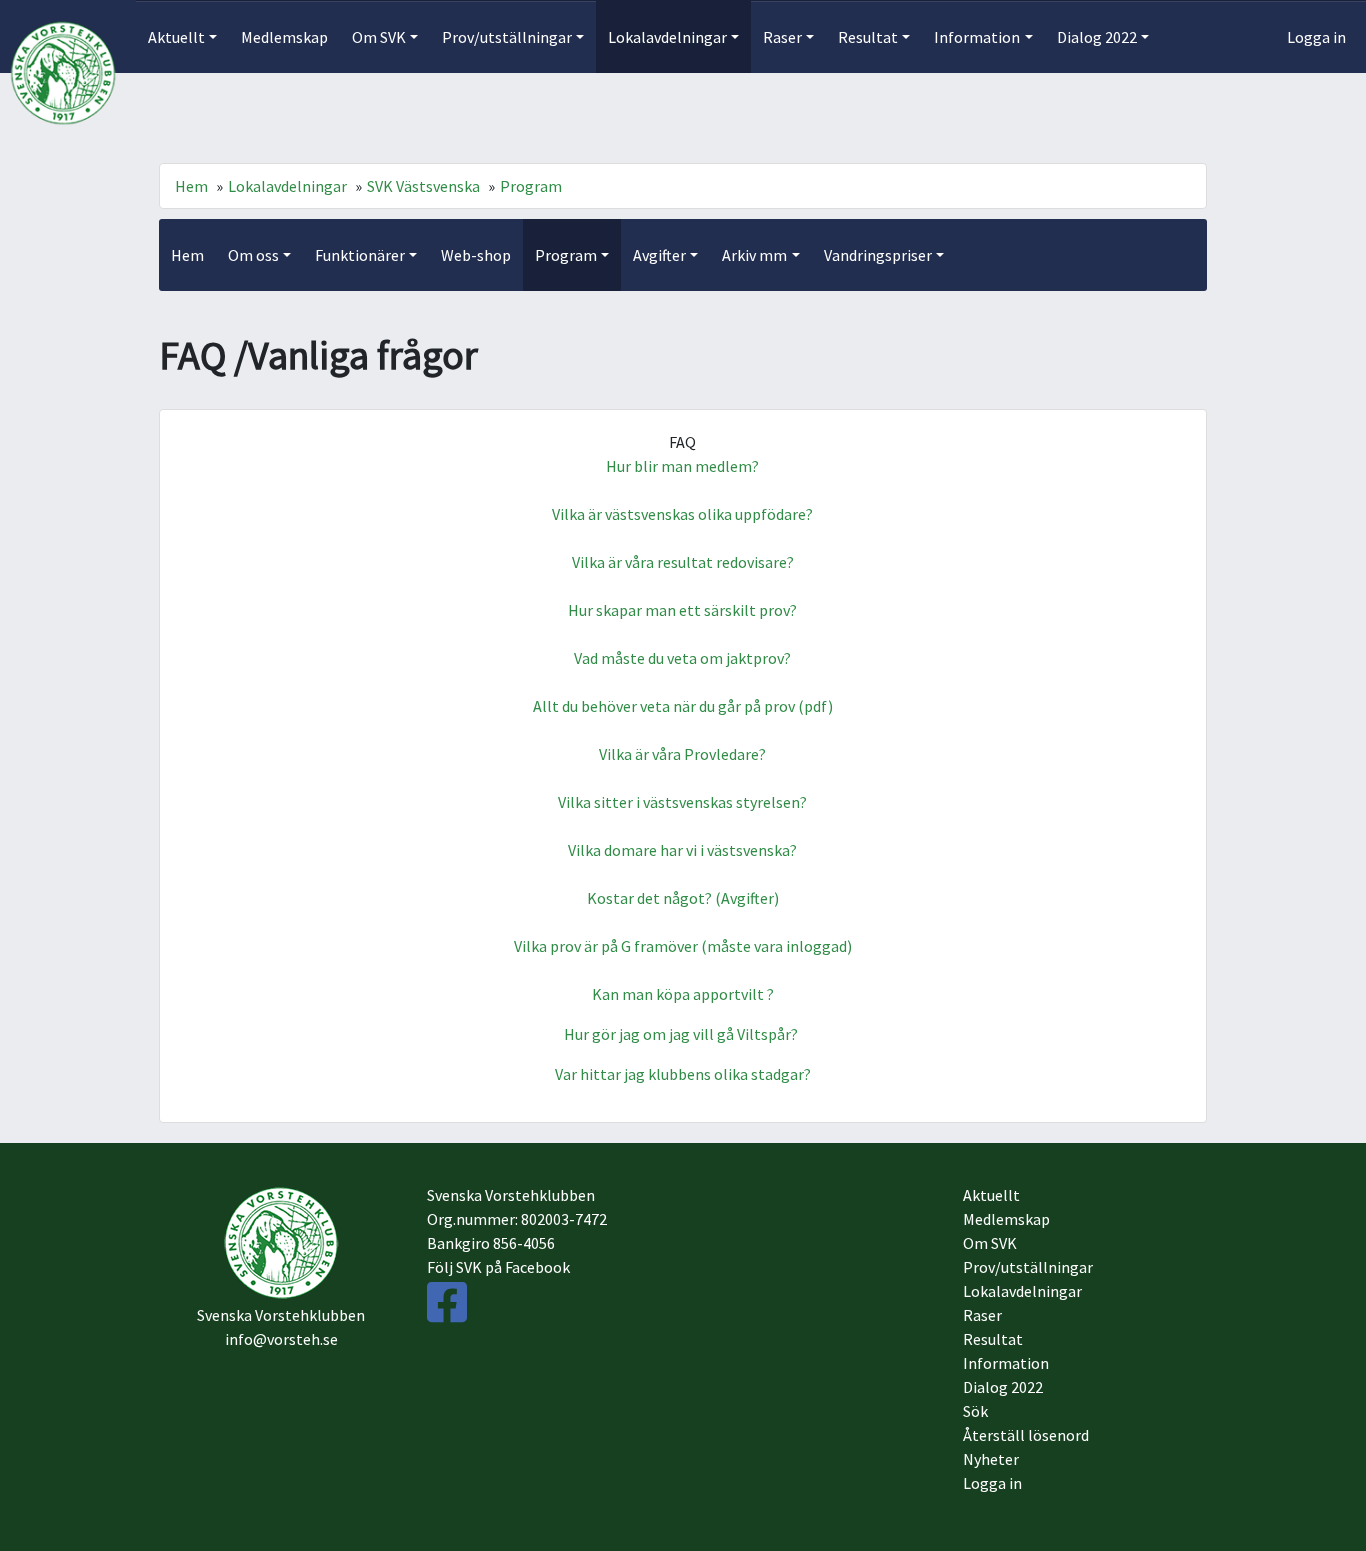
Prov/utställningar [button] (507, 37)
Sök (975, 1411)
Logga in (1316, 37)
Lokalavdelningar (287, 186)
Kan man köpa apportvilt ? (683, 994)
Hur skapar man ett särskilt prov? (682, 610)
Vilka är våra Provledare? (682, 754)
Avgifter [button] (659, 255)
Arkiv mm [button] (754, 255)
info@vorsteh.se (281, 1339)
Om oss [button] (253, 255)
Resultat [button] (868, 37)
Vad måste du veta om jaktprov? (682, 658)
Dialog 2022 (1003, 1387)
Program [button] (566, 255)
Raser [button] (782, 37)
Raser (982, 1315)
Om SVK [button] (379, 37)
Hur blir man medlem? (682, 466)
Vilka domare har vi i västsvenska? (682, 850)
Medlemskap (284, 37)
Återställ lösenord (1026, 1435)
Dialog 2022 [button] (1097, 37)
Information (1006, 1363)
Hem (191, 186)
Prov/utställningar (1028, 1267)
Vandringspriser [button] (878, 255)
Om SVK (990, 1243)
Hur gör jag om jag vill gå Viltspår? (682, 1034)
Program (531, 186)
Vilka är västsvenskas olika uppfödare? (682, 514)
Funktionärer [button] (360, 255)
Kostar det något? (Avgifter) (683, 898)
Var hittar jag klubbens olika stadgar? (683, 1074)
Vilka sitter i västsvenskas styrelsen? (682, 802)
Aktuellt (991, 1195)
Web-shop (476, 255)
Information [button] (977, 37)
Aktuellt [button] (176, 37)
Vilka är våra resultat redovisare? (683, 562)
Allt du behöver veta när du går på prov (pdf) (683, 706)
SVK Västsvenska (423, 186)
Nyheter (991, 1459)
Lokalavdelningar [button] (667, 37)
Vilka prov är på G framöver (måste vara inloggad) (683, 946)
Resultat (993, 1339)
